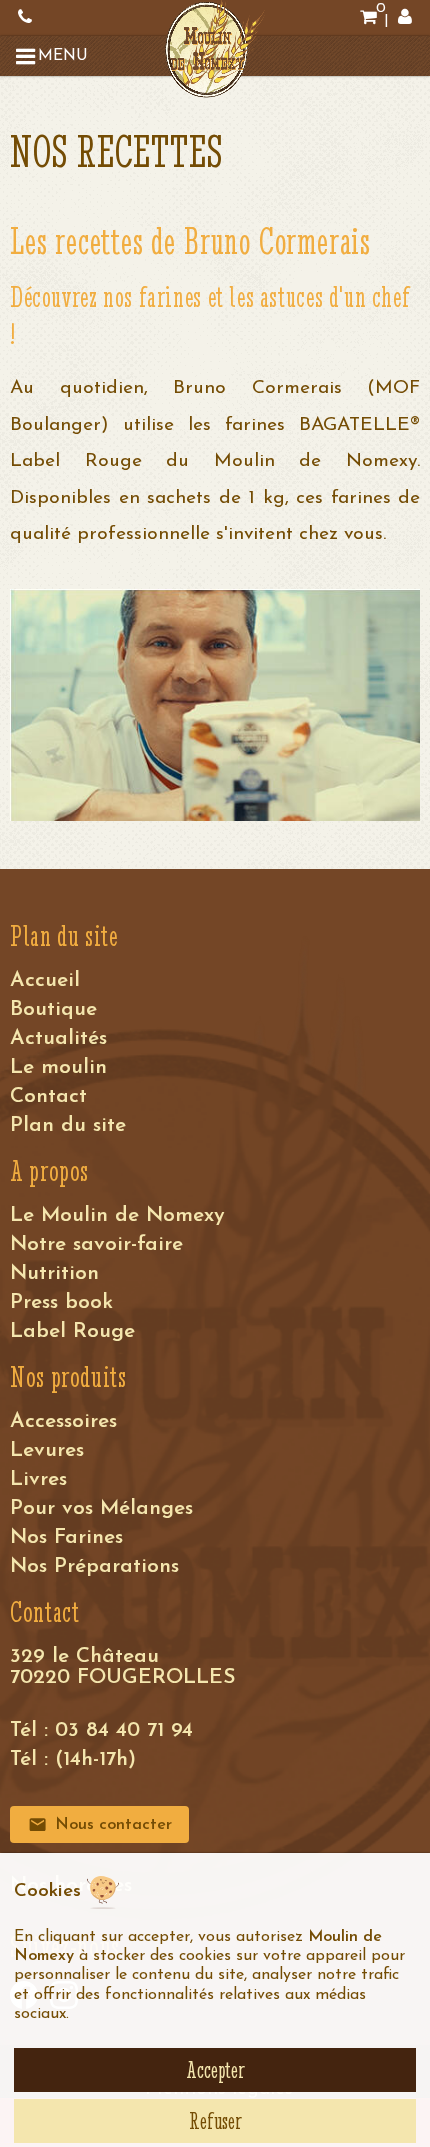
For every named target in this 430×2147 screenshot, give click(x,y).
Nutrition (54, 1273)
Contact (48, 1096)
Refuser (215, 2121)
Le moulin (58, 1067)
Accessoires (63, 1421)
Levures (47, 1450)
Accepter (215, 2070)
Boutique (53, 1009)
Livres (38, 1479)
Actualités (58, 1038)
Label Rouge (72, 1331)
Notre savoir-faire (96, 1244)
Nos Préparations (94, 1566)
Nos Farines (66, 1537)
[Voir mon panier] (368, 18)
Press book (61, 1302)
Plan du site (68, 1125)
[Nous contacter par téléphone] (25, 18)
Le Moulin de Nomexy (117, 1215)
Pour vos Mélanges (101, 1508)
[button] (54, 56)
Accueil (45, 980)
